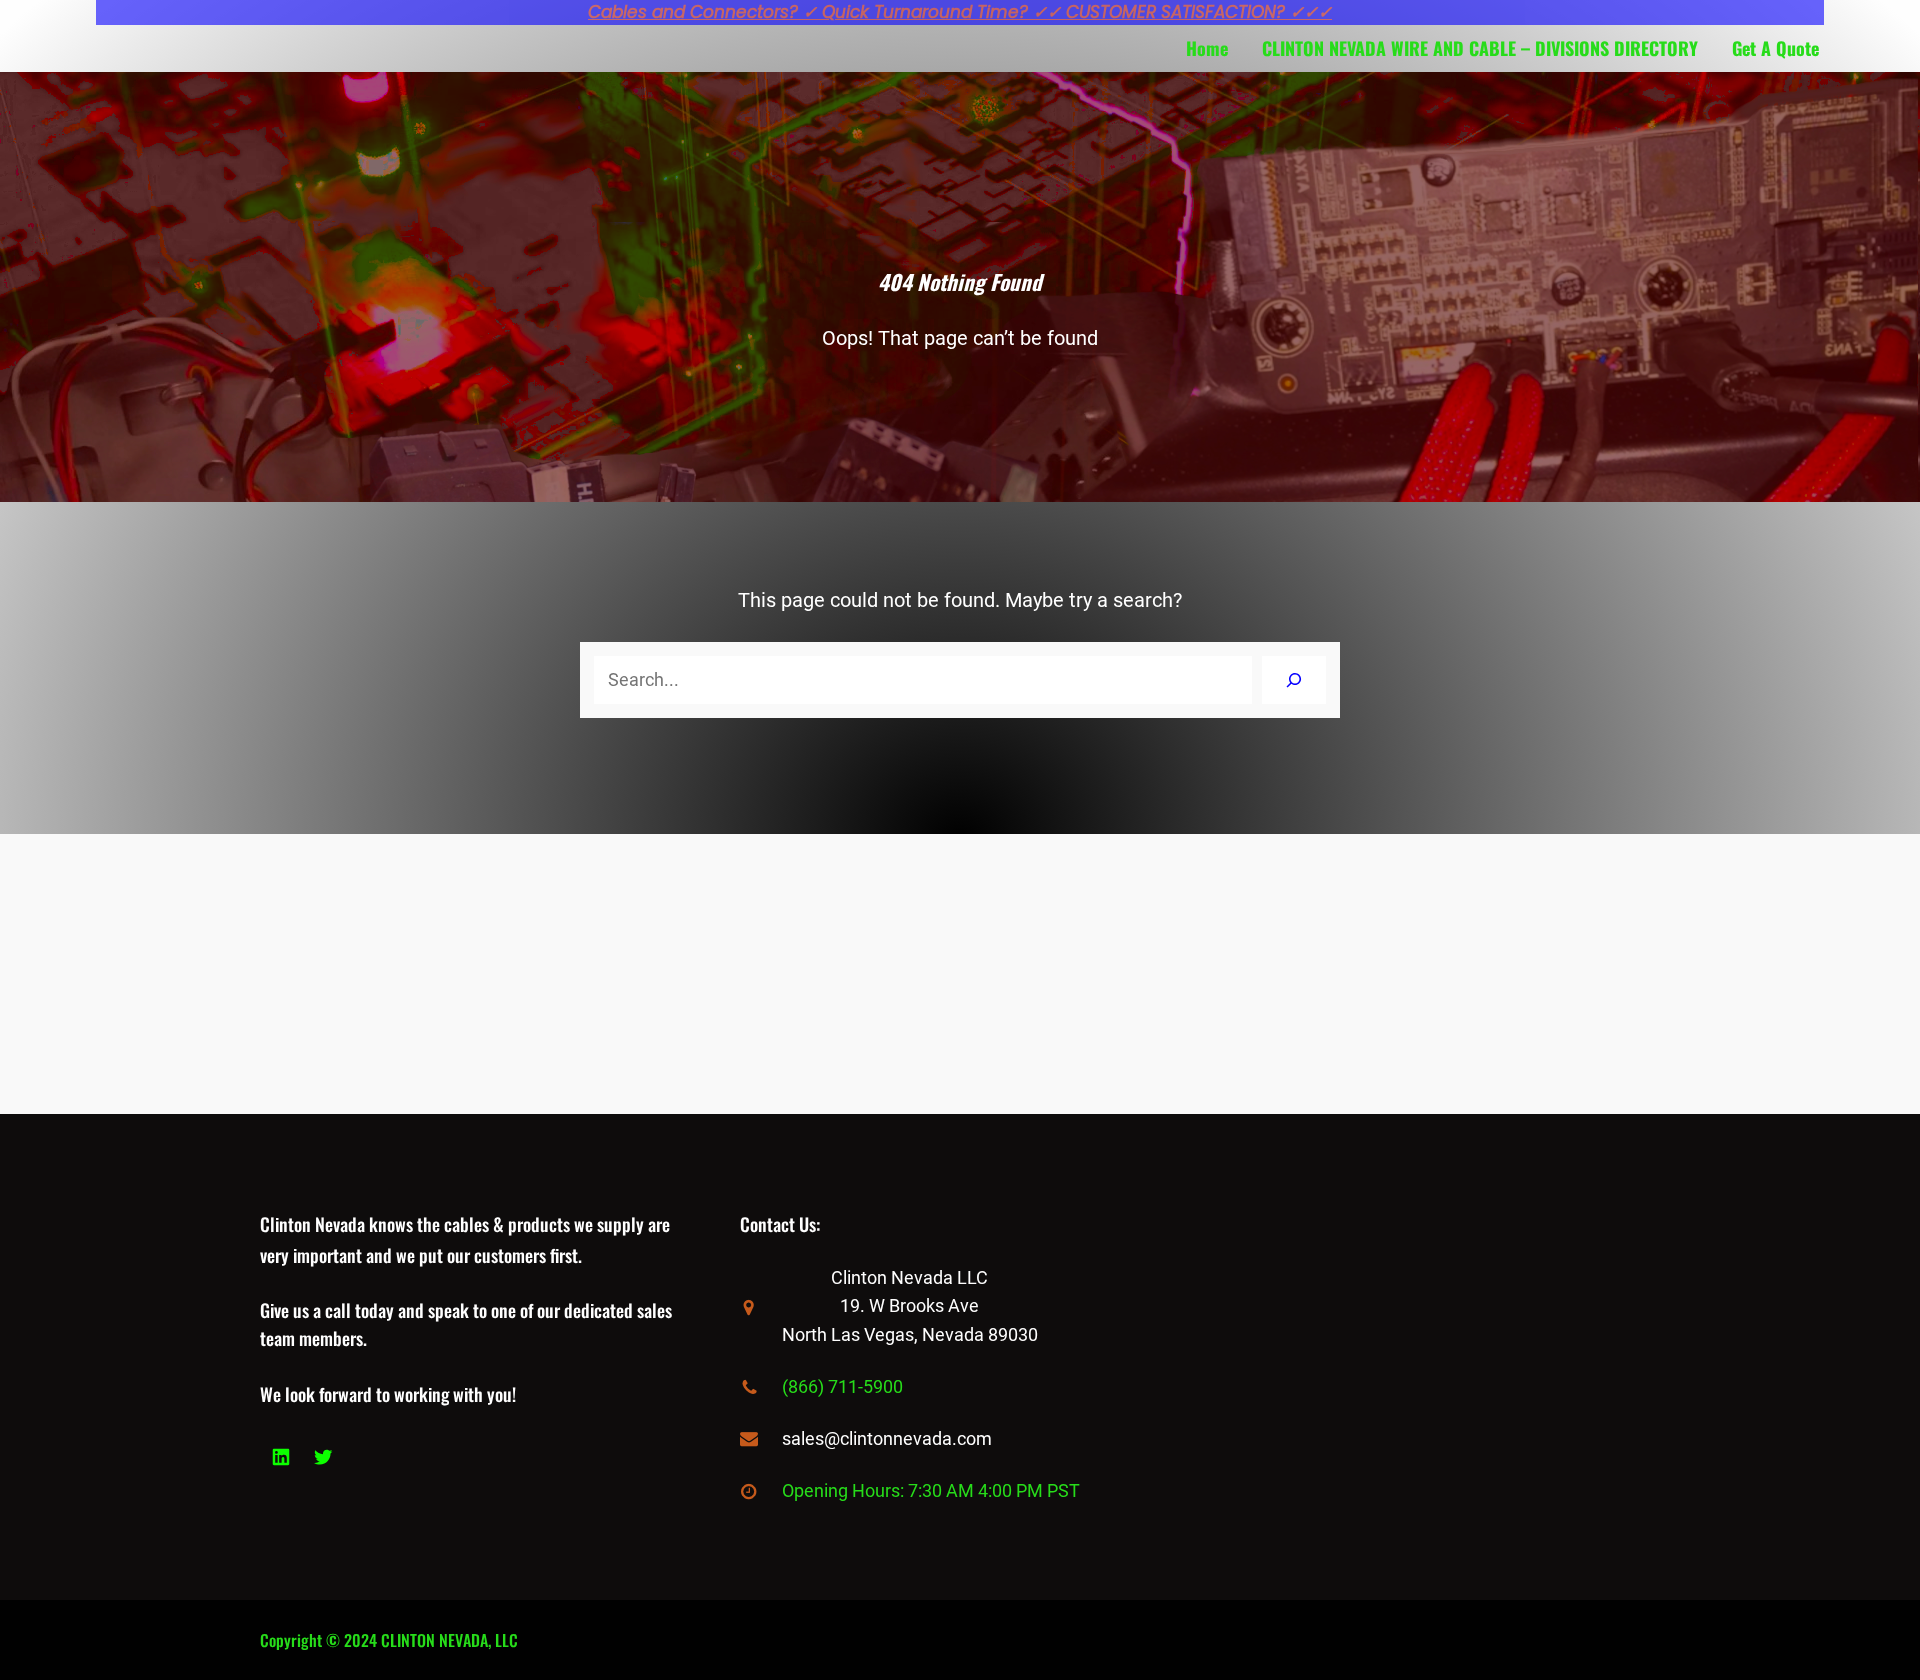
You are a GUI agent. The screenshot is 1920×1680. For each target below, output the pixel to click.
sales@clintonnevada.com (887, 1438)
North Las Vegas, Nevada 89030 (910, 1334)
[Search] (1294, 680)
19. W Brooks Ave (909, 1305)
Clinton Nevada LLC (909, 1277)
